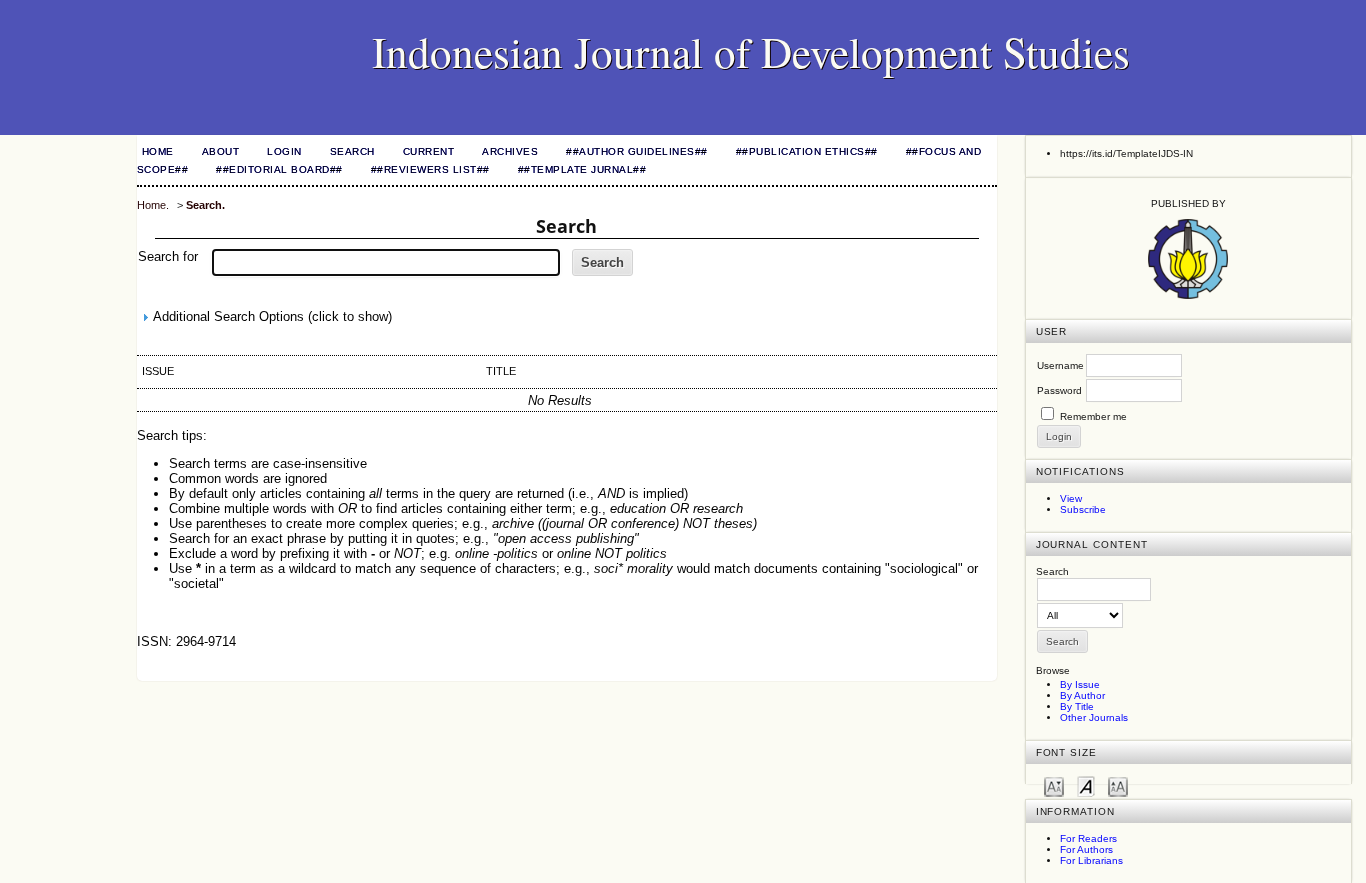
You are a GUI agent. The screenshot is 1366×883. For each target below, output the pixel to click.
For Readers (1088, 838)
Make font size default (1086, 785)
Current (429, 151)
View (1071, 498)
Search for (168, 256)
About (221, 151)
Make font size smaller (1054, 785)
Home (158, 151)
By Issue (1080, 684)
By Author (1082, 695)
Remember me (1093, 416)
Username (1060, 365)
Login (284, 151)
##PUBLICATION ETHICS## (807, 151)
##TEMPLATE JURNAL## (582, 169)
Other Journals (1094, 717)
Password (1059, 390)
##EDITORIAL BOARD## (279, 169)
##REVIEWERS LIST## (430, 169)
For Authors (1086, 849)
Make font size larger (1118, 785)
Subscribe (1083, 509)
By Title (1077, 706)
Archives (510, 151)
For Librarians (1091, 860)
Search (352, 151)
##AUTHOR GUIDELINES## (637, 151)
